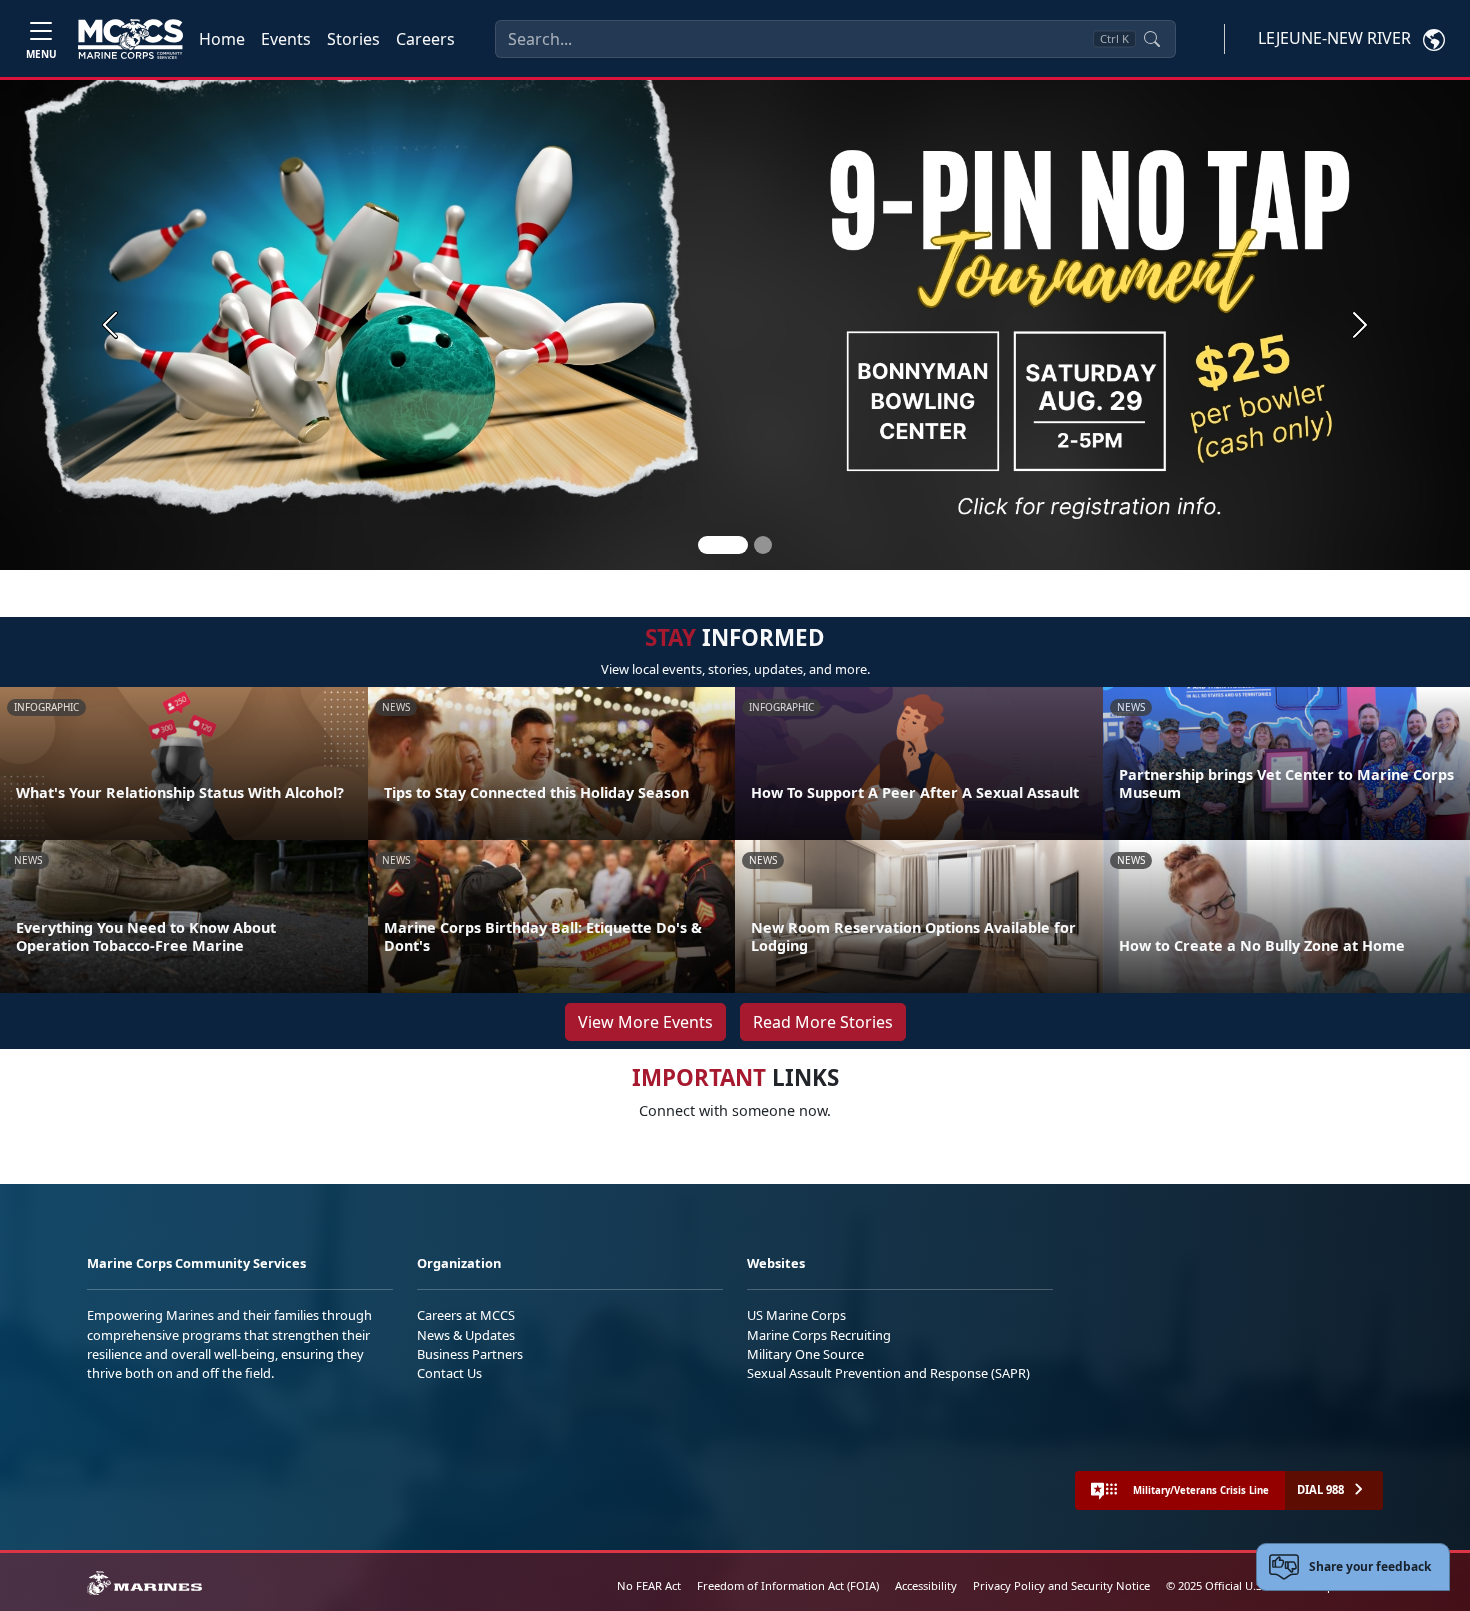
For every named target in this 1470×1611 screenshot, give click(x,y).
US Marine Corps (796, 1315)
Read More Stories (823, 1022)
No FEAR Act (649, 1585)
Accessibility (926, 1585)
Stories (353, 39)
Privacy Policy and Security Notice (1061, 1585)
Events (286, 39)
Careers (425, 39)
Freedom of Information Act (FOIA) (788, 1585)
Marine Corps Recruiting (819, 1335)
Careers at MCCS (466, 1315)
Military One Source (805, 1354)
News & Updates (466, 1335)
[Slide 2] (763, 545)
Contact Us (449, 1373)
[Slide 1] (723, 545)
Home (222, 39)
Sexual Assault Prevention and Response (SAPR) (888, 1373)
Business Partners (470, 1354)
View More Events (645, 1022)
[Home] (130, 39)
